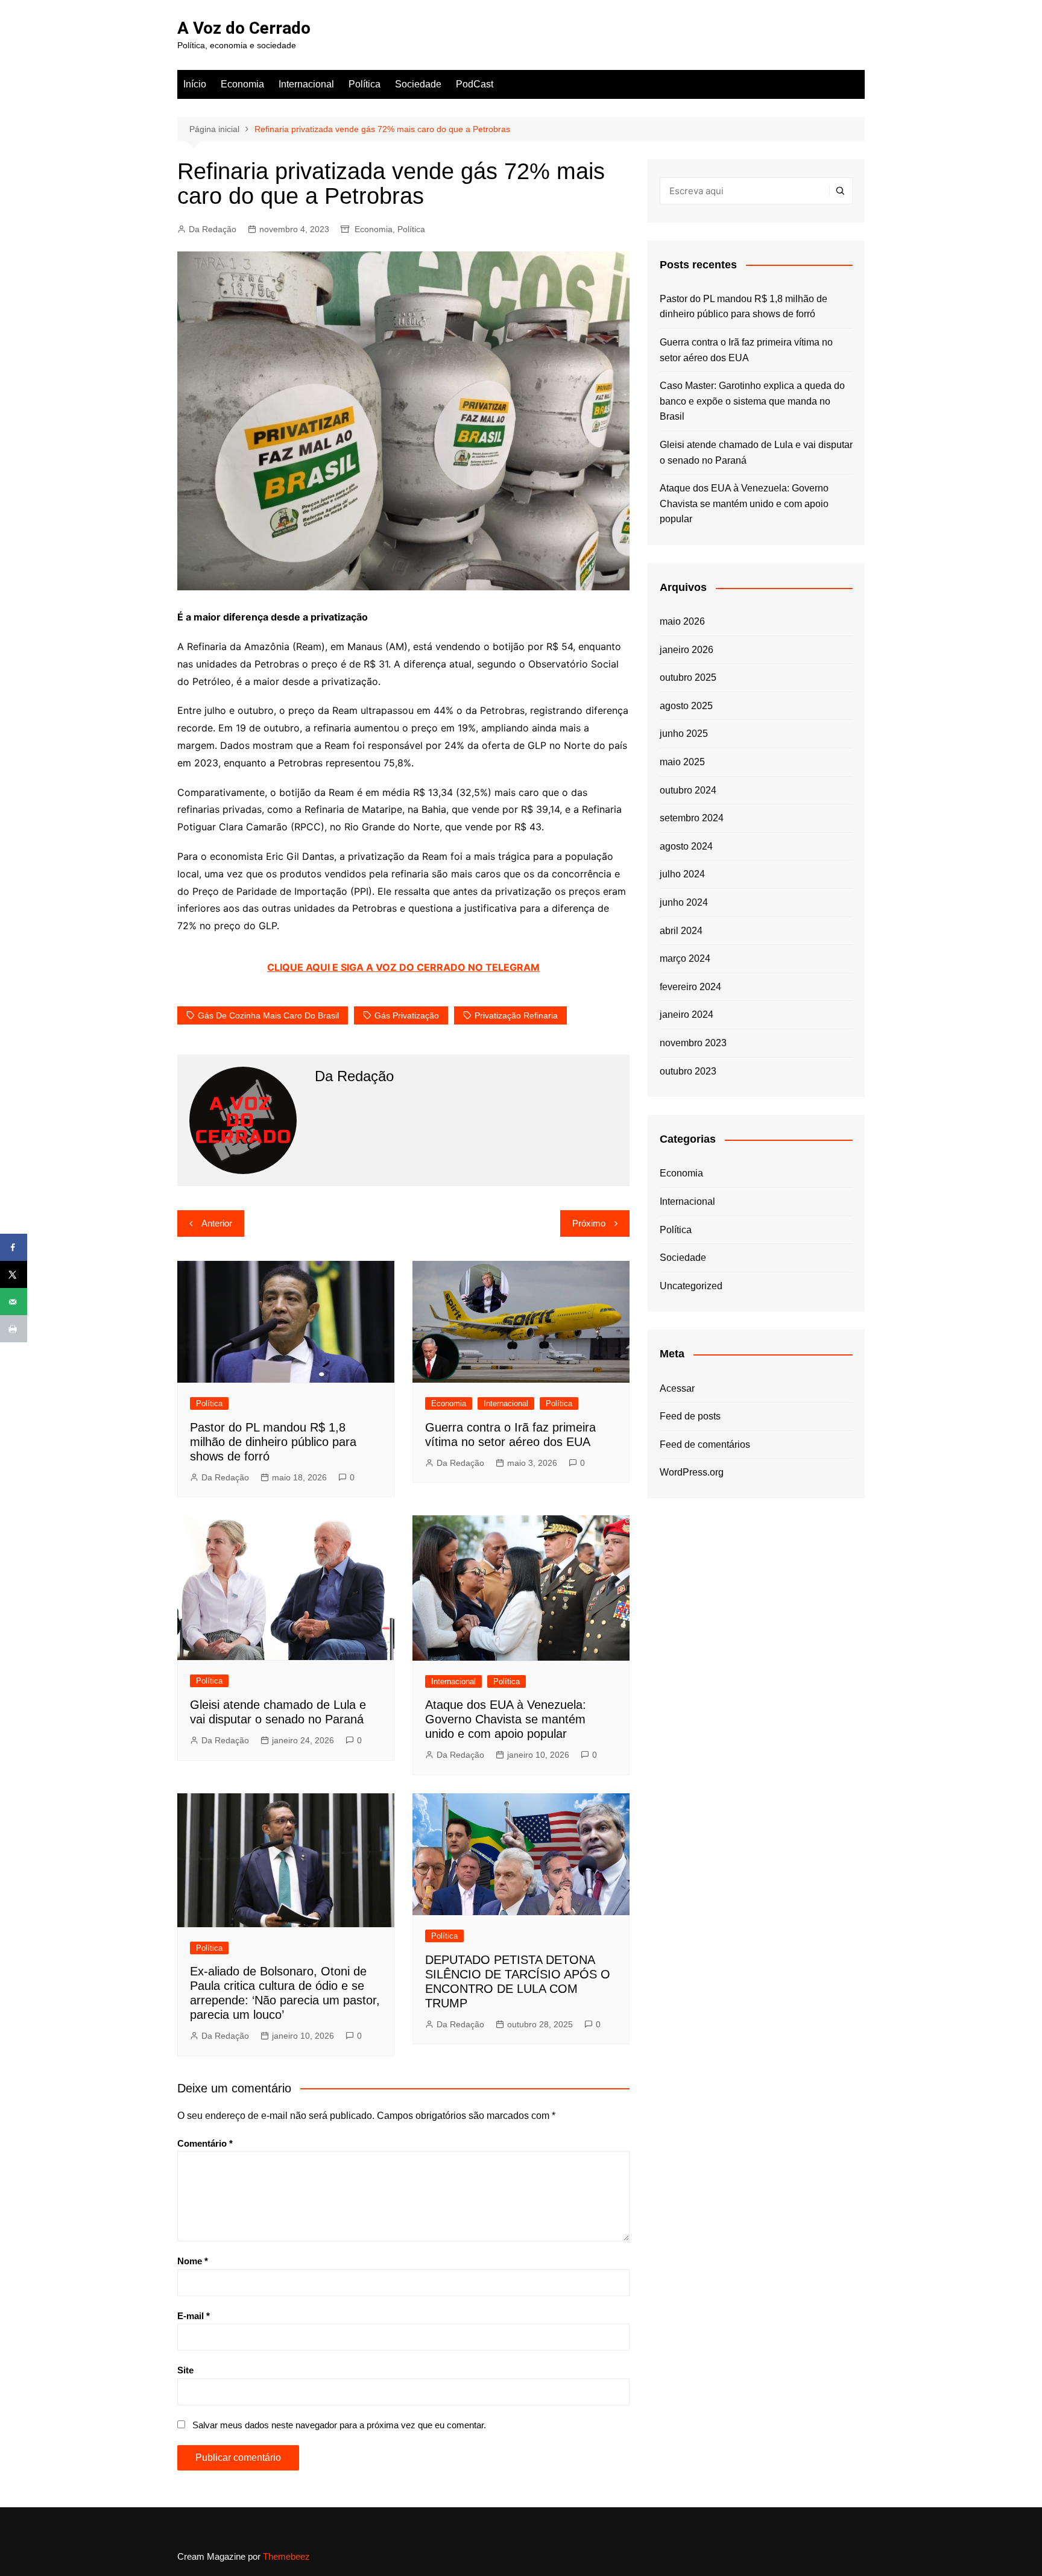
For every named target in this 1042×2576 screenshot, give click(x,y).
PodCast (475, 84)
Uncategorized (691, 1286)
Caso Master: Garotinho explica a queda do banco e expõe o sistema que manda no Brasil (752, 401)
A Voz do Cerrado (244, 28)
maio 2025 (682, 762)
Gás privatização (407, 1015)
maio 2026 (682, 621)
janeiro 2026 (687, 650)
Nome (193, 2261)
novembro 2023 (693, 1043)
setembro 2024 (692, 818)
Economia (242, 84)
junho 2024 (684, 902)
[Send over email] (14, 1302)
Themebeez (286, 2556)
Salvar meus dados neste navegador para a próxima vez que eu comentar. (339, 2425)
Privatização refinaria (516, 1015)
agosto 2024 (686, 846)
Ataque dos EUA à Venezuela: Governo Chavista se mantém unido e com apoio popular (506, 1719)
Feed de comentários (705, 1444)
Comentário (205, 2143)
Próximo (589, 1223)
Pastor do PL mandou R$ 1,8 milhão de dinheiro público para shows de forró (273, 1442)
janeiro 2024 (687, 1015)
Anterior (217, 1223)
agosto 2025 (686, 706)
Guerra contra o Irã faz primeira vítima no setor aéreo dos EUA (746, 350)
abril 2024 (681, 931)
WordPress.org (692, 1472)
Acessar (677, 1388)
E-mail (194, 2316)
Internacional (306, 84)
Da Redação (213, 229)
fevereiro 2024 (690, 987)
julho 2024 (682, 874)
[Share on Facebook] (14, 1247)
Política (365, 84)
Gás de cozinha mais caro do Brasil (268, 1015)
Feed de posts (690, 1416)
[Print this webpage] (14, 1329)
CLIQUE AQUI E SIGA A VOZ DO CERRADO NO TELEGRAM (403, 967)
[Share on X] (14, 1274)
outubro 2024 (688, 790)
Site (185, 2370)
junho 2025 (684, 734)
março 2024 (685, 958)
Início (195, 84)
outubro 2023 (688, 1071)
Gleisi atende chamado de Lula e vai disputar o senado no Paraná (756, 453)
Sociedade (418, 84)
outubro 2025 (688, 677)
